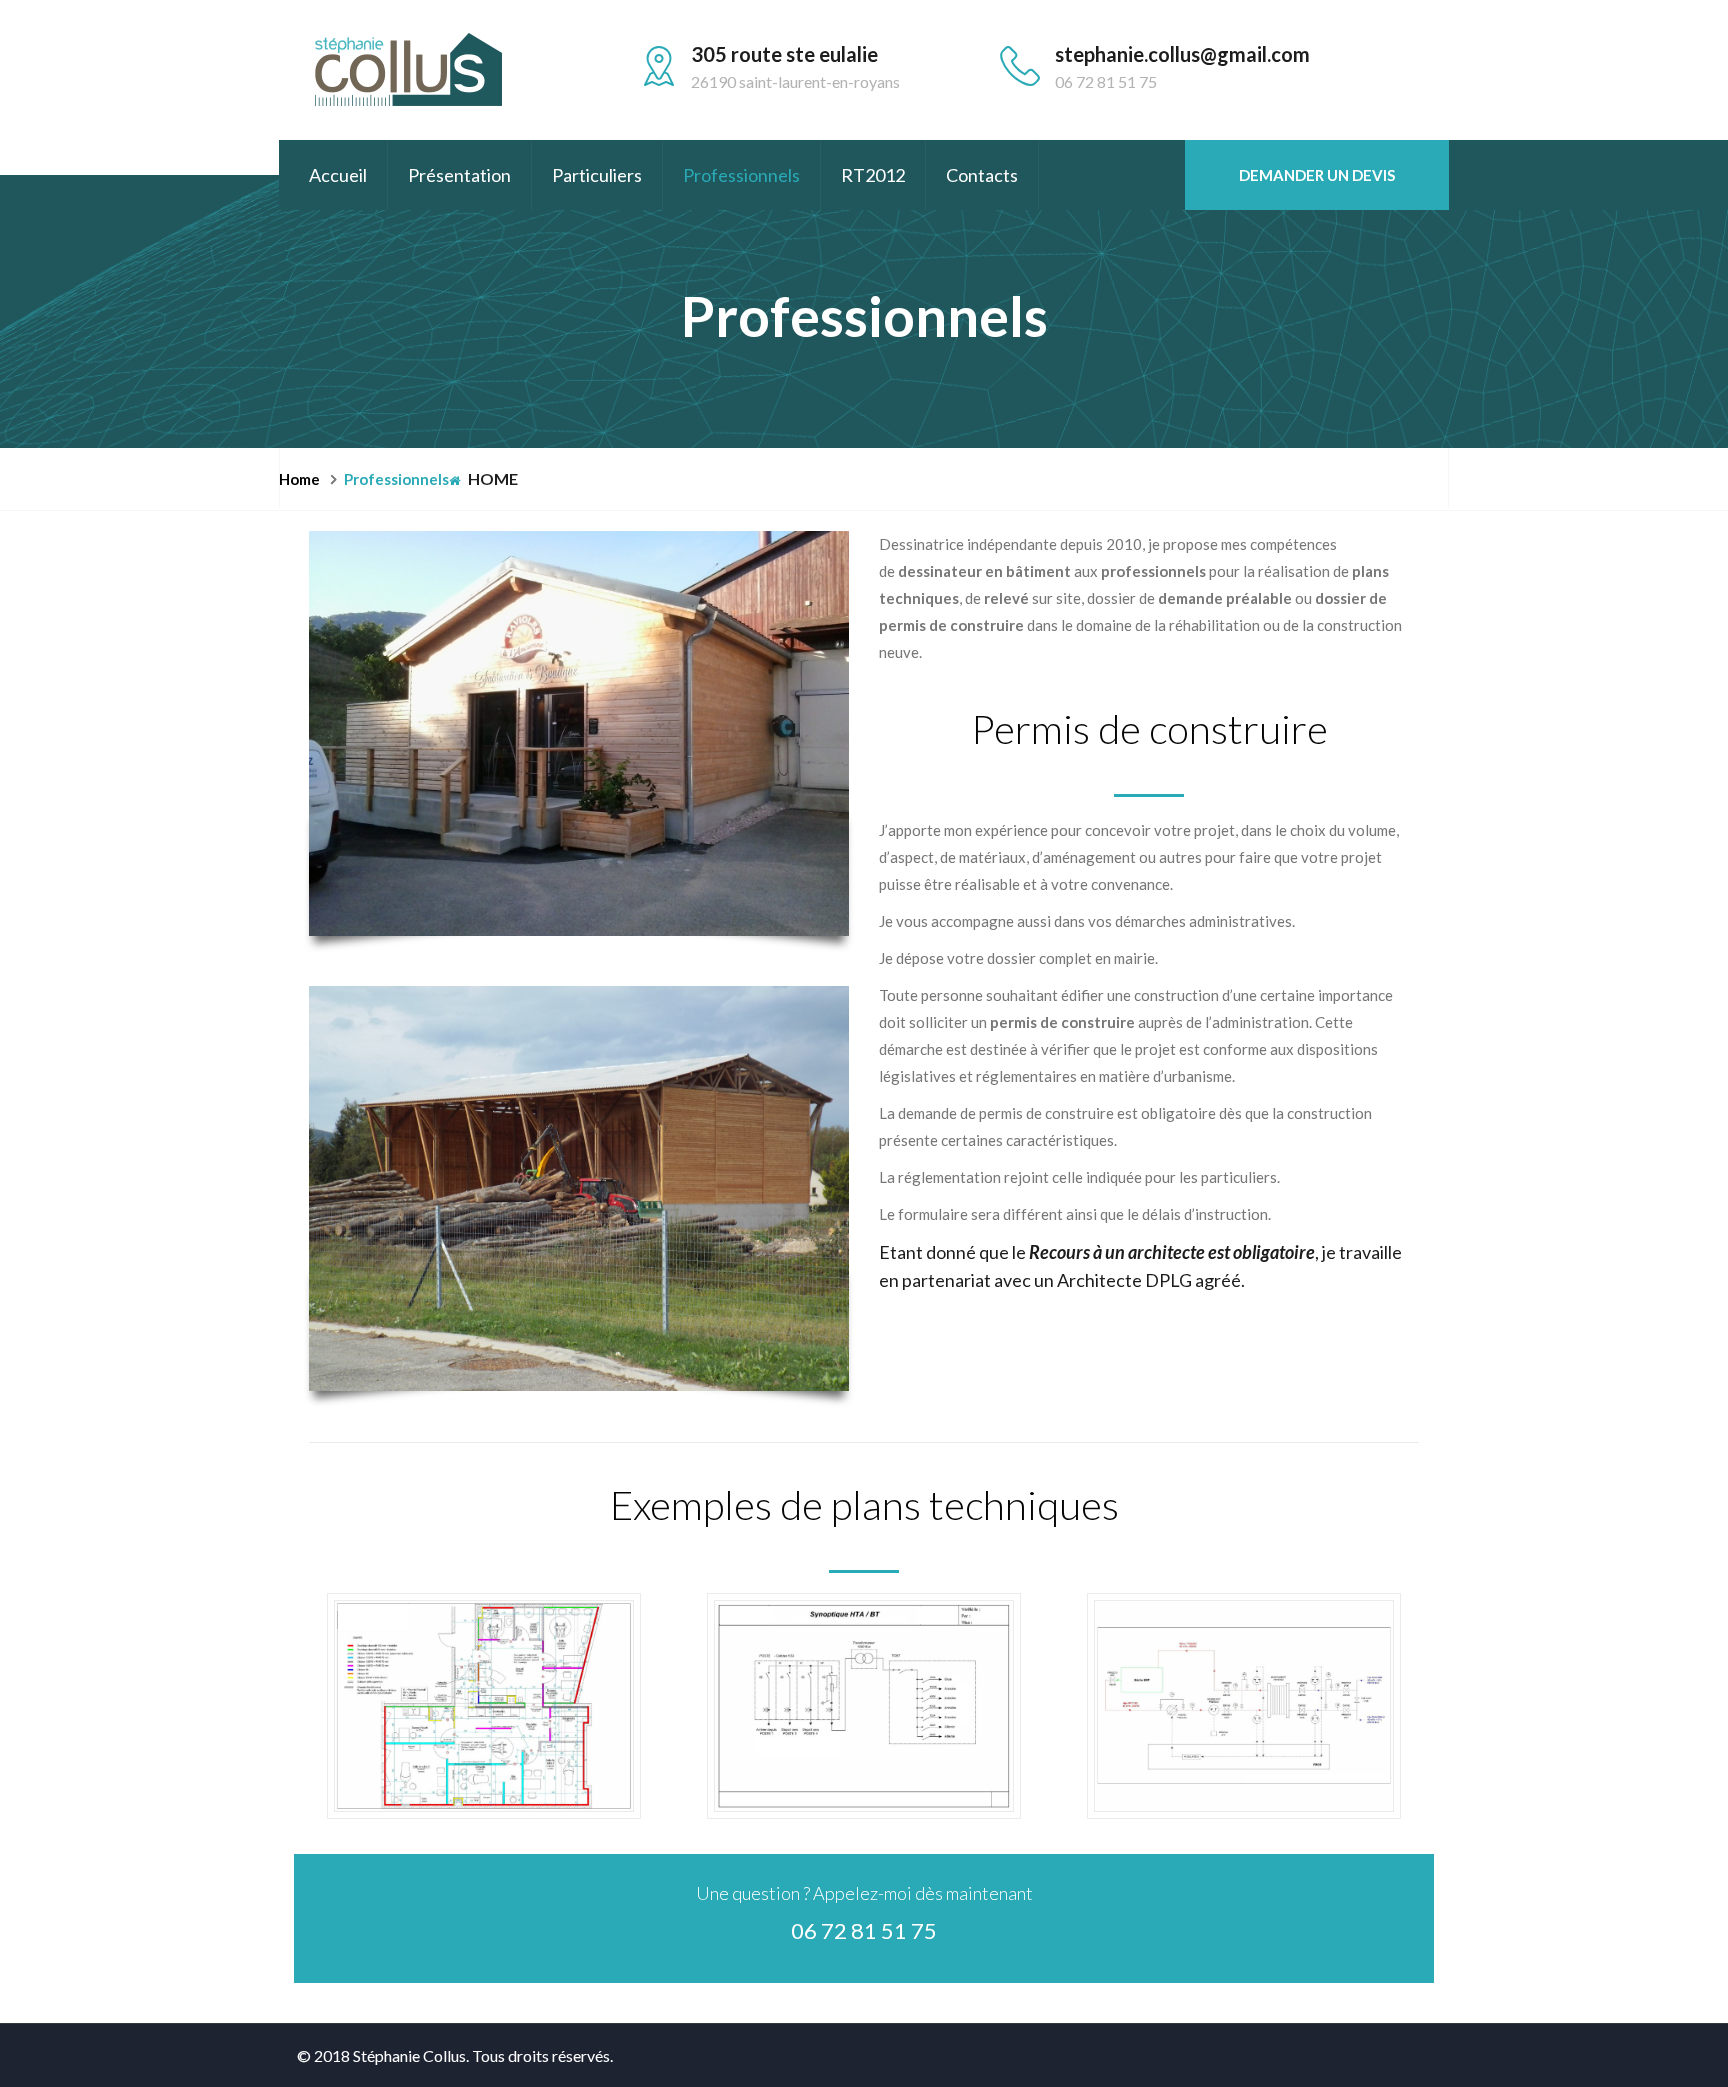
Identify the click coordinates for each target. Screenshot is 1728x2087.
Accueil (338, 175)
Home (491, 478)
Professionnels (741, 175)
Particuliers (597, 175)
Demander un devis (1317, 175)
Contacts (982, 175)
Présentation (459, 175)
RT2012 (873, 175)
